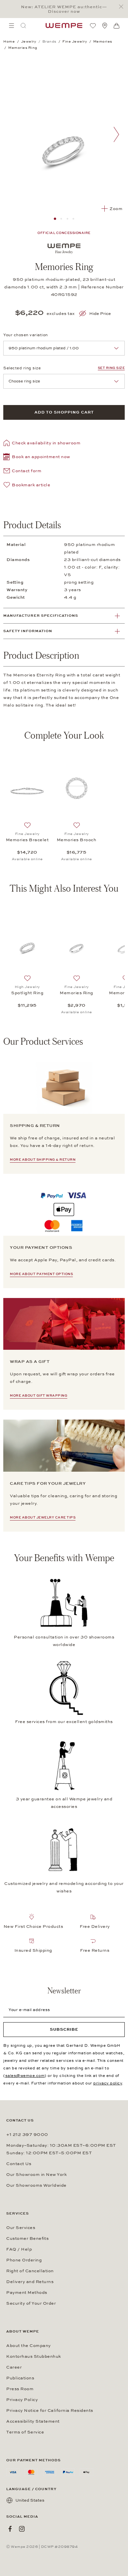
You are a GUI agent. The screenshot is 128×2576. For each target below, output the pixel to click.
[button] (37, 458)
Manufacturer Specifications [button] (41, 616)
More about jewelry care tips (43, 1518)
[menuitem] (11, 26)
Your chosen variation (26, 335)
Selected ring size (22, 368)
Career (14, 2367)
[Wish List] (93, 26)
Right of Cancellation (30, 2271)
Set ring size (111, 368)
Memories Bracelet (27, 840)
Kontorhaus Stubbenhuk (34, 2356)
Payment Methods (27, 2293)
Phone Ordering (24, 2260)
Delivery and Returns (30, 2282)
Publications (20, 2378)
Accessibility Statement (33, 2421)
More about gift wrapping (39, 1396)
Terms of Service (25, 2432)
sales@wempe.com (25, 2076)
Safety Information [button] (28, 631)
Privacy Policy (22, 2400)
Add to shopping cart (64, 412)
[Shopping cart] (117, 26)
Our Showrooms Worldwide (36, 2185)
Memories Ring (76, 993)
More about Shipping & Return (43, 1160)
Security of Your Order (31, 2303)
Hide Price (100, 314)
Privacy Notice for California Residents (50, 2411)
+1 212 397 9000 (27, 2135)
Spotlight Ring (27, 993)
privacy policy (108, 2083)
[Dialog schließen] (123, 7)
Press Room (20, 2389)
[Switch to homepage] (64, 26)
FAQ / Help (19, 2249)
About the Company (29, 2346)
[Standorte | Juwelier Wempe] (105, 26)
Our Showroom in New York (36, 2175)
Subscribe (64, 2029)
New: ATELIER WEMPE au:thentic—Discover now (64, 9)
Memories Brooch (77, 840)
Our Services (21, 2228)
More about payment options (41, 1274)
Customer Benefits (27, 2238)
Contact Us (19, 2164)
